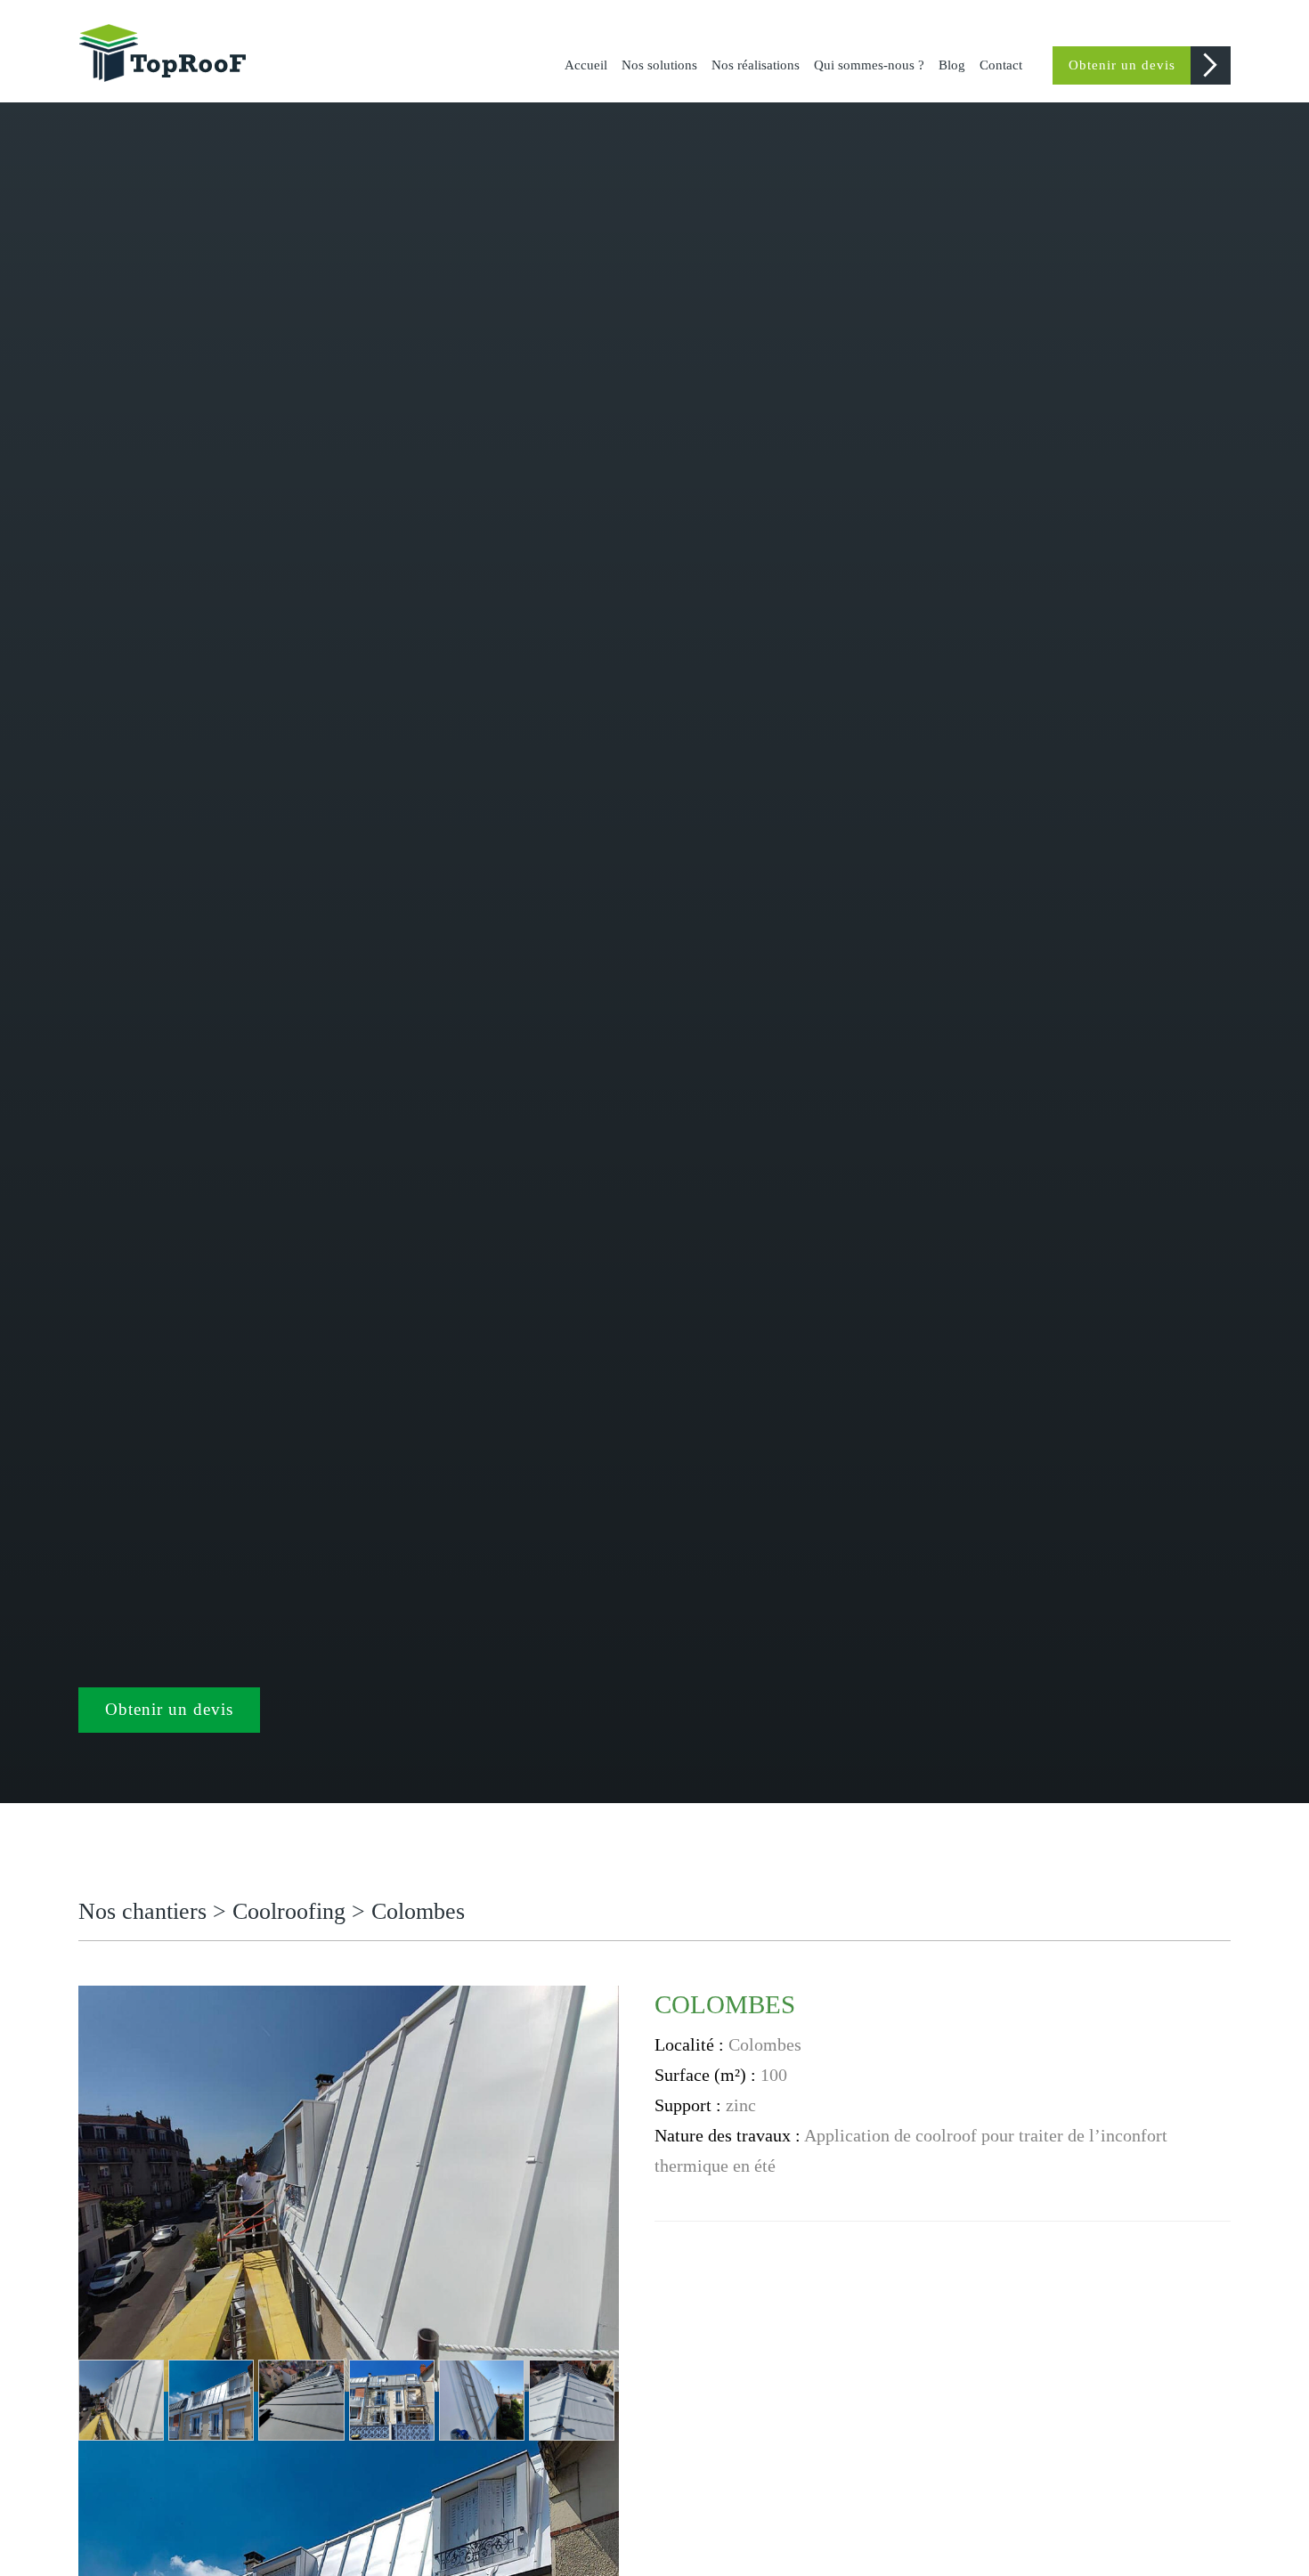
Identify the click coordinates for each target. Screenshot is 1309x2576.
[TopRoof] (167, 52)
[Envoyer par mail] (1218, 1997)
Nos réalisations (756, 65)
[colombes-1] (349, 2187)
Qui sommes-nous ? (869, 65)
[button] (121, 2400)
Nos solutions (659, 65)
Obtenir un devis (1122, 65)
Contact (1001, 65)
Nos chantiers (146, 1911)
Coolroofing (289, 1911)
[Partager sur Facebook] (1140, 1997)
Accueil (586, 65)
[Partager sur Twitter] (1166, 1997)
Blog (952, 65)
